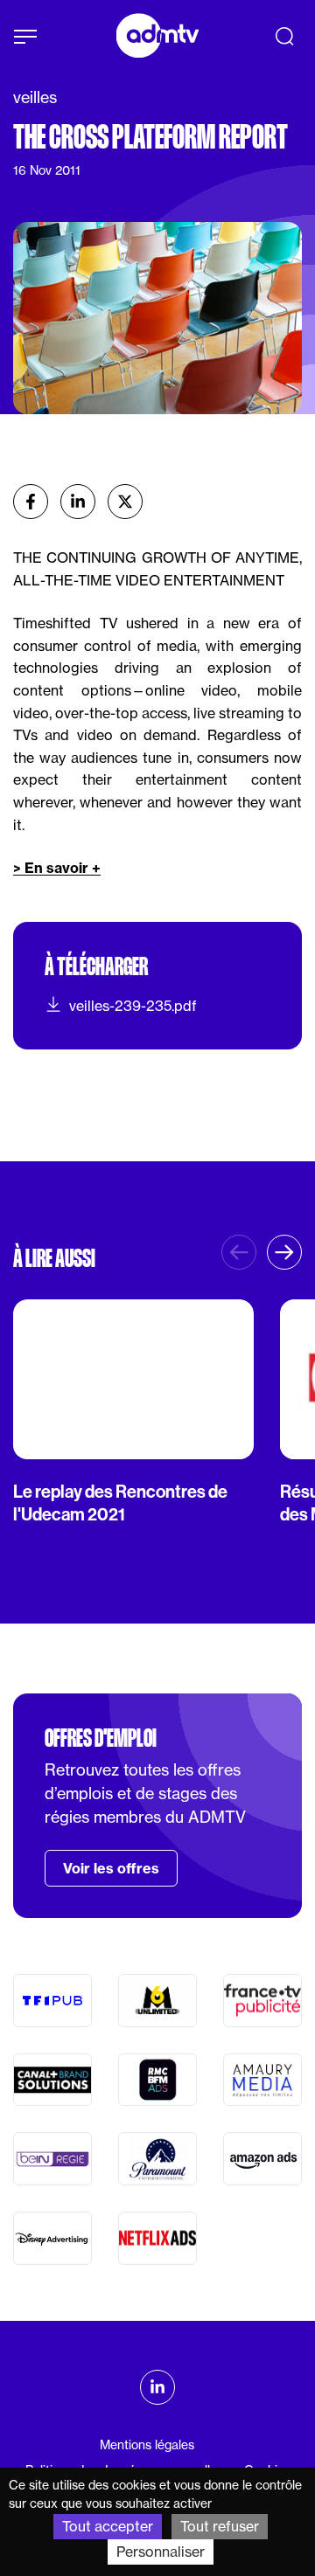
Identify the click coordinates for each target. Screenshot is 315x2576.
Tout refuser (220, 2526)
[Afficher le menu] (25, 37)
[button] (284, 1252)
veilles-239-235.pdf (133, 1006)
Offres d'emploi (101, 1738)
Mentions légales (147, 2445)
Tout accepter (108, 2526)
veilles (35, 97)
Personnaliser (161, 2552)
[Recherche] (284, 36)
